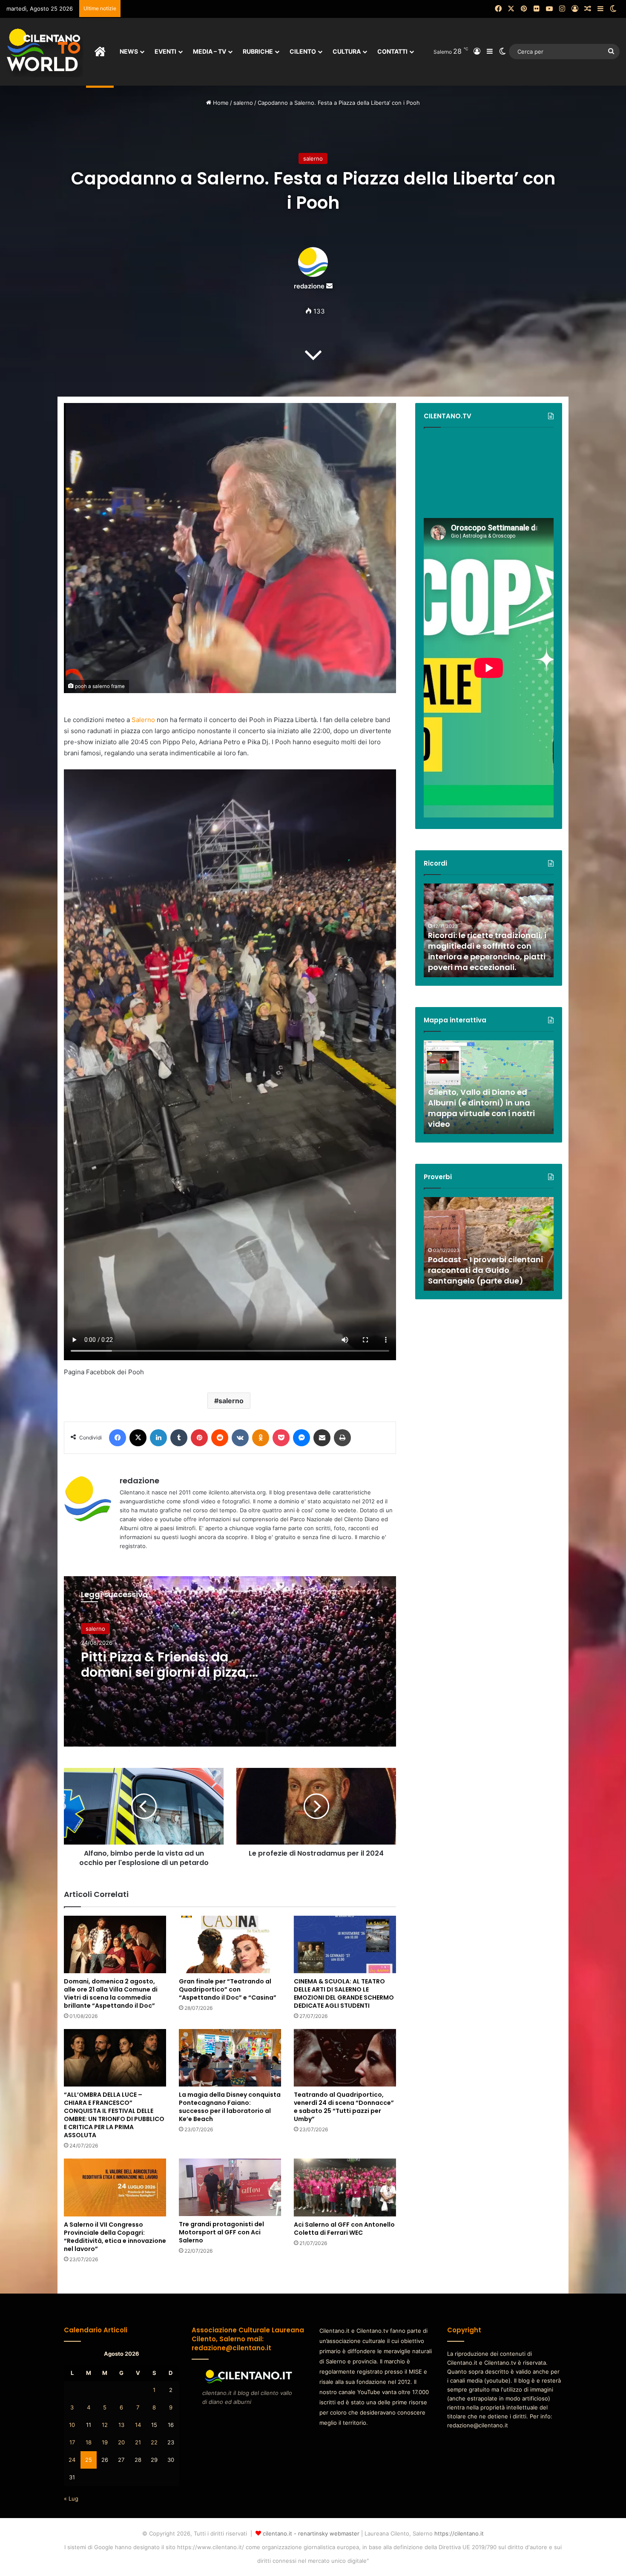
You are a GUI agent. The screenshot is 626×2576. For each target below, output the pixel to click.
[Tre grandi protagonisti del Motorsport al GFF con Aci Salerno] (230, 2187)
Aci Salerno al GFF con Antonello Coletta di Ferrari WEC (344, 2229)
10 (72, 2425)
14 (138, 2425)
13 (121, 2425)
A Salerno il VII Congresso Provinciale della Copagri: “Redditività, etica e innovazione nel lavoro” (115, 2237)
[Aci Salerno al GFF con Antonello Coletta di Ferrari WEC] (345, 2187)
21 (138, 2442)
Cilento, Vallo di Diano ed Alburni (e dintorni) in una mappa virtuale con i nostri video (481, 1108)
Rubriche (258, 51)
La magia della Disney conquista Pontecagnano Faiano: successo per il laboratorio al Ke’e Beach (230, 2107)
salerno (243, 103)
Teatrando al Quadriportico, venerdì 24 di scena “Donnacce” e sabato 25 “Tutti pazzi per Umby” (344, 2107)
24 (72, 2460)
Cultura (347, 51)
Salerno (143, 720)
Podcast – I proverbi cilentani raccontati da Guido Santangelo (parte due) (485, 1270)
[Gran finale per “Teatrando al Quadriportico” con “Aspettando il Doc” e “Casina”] (230, 1944)
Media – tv (210, 51)
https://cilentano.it (459, 2533)
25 (89, 2460)
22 (154, 2442)
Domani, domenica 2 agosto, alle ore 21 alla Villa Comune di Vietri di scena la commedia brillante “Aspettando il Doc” (111, 1993)
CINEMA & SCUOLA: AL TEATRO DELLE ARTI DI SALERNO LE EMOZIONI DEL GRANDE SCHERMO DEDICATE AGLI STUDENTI (344, 1993)
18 (89, 2442)
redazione (309, 286)
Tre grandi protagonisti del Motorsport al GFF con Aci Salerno (221, 2232)
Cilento (303, 51)
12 (105, 2425)
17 (72, 2442)
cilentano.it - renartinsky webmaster (311, 2533)
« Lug (71, 2498)
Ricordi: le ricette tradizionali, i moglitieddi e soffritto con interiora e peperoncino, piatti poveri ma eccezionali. (487, 951)
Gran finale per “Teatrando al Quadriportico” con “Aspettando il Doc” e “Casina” (228, 1989)
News (129, 51)
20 (121, 2442)
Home (220, 103)
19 (105, 2442)
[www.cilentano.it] (45, 52)
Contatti (392, 51)
